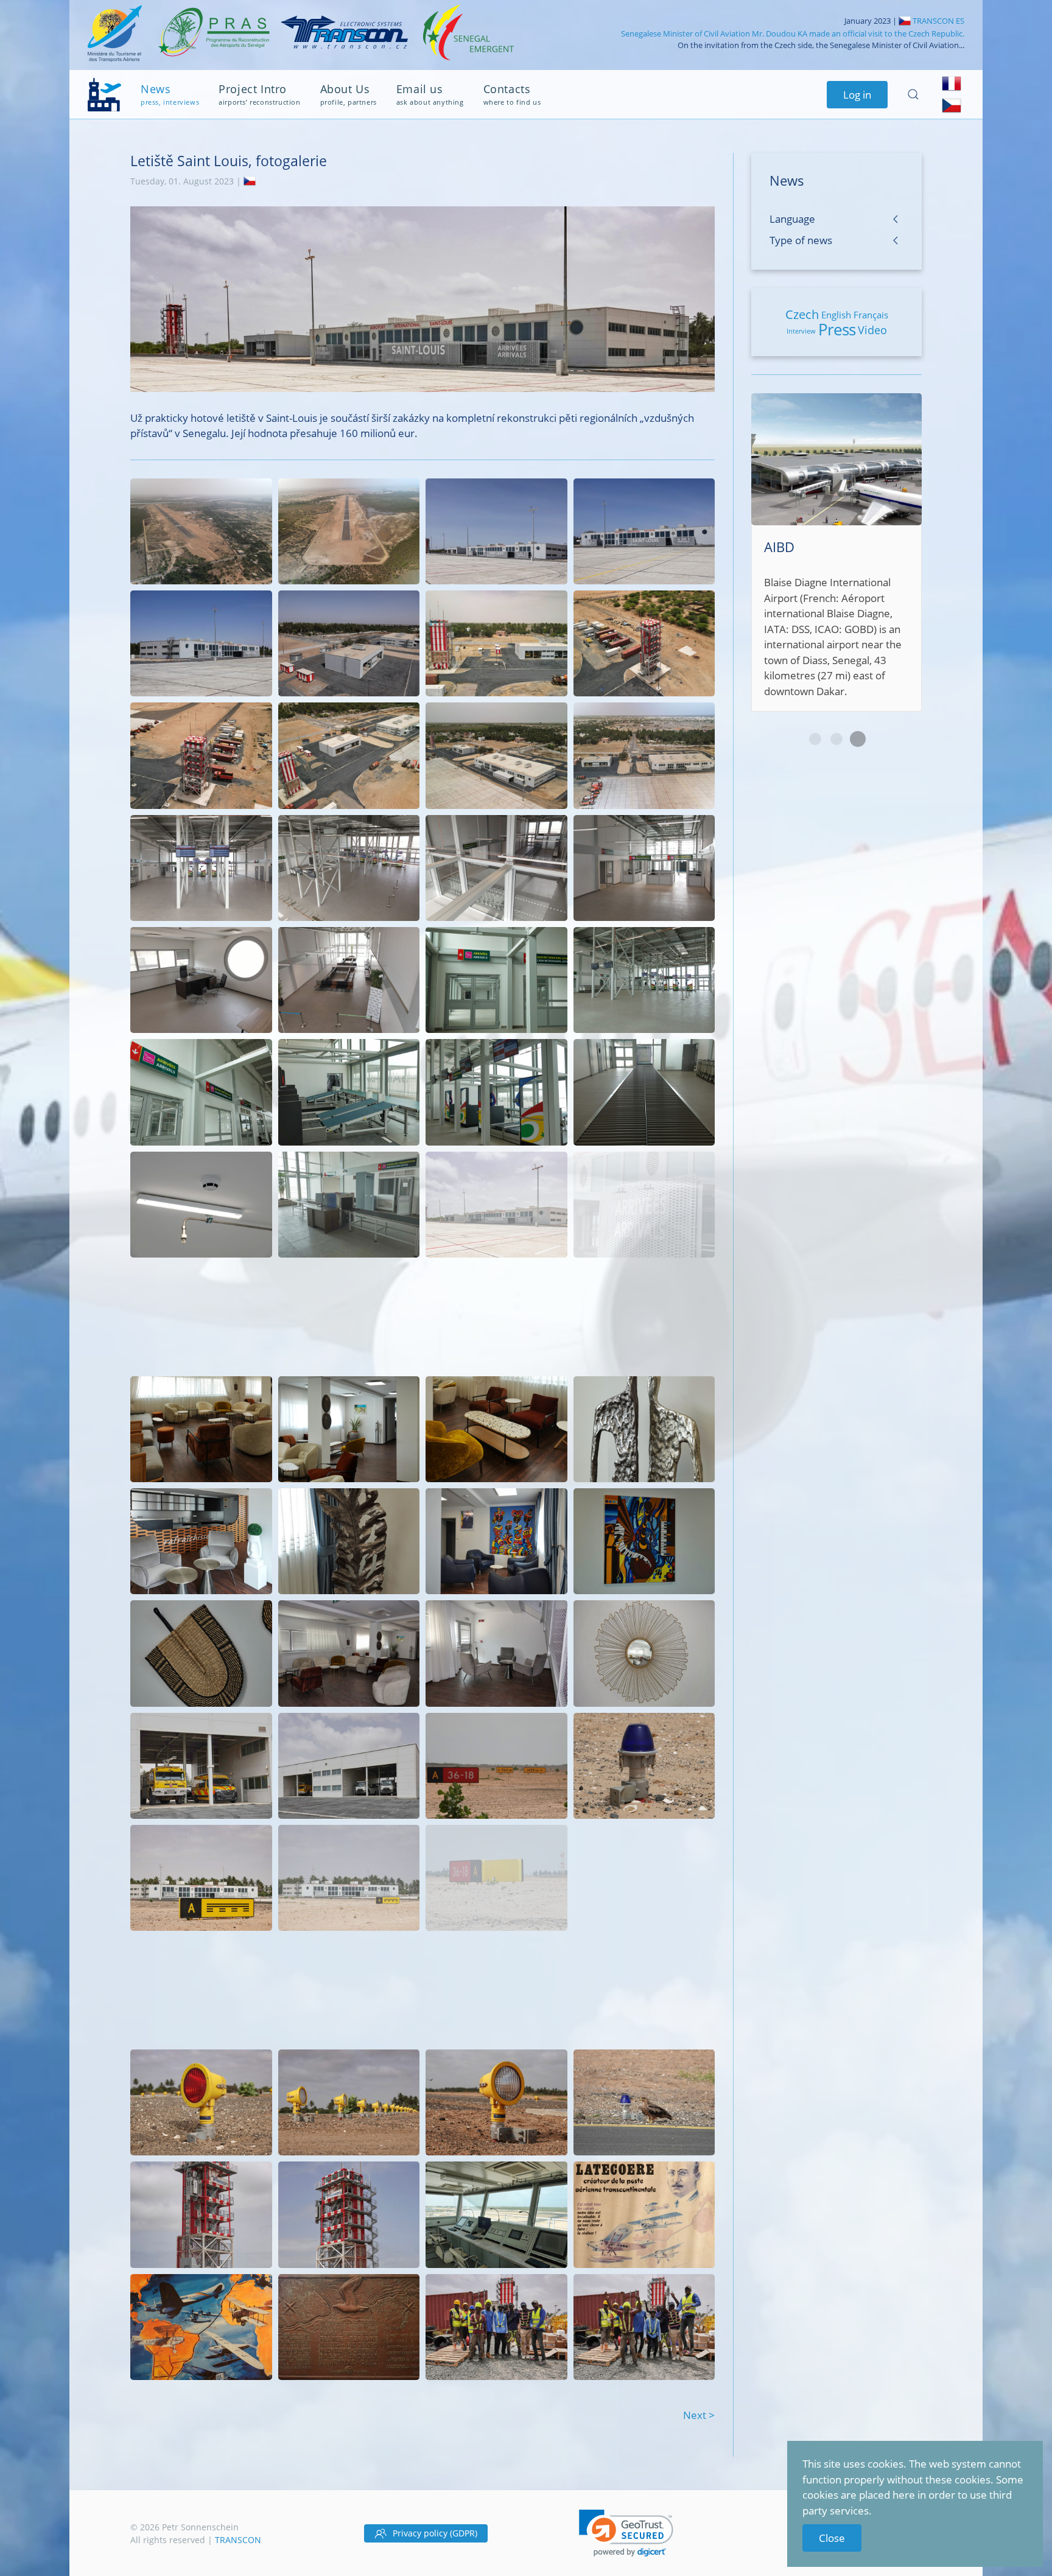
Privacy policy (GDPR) (435, 2533)
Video (872, 330)
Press (837, 329)
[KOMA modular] (836, 537)
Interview (801, 331)
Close (832, 2538)
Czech (802, 314)
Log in (857, 95)
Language (792, 219)
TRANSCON (238, 2540)
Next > (699, 2415)
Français (871, 315)
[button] (626, 2533)
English (836, 315)
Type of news (801, 240)
